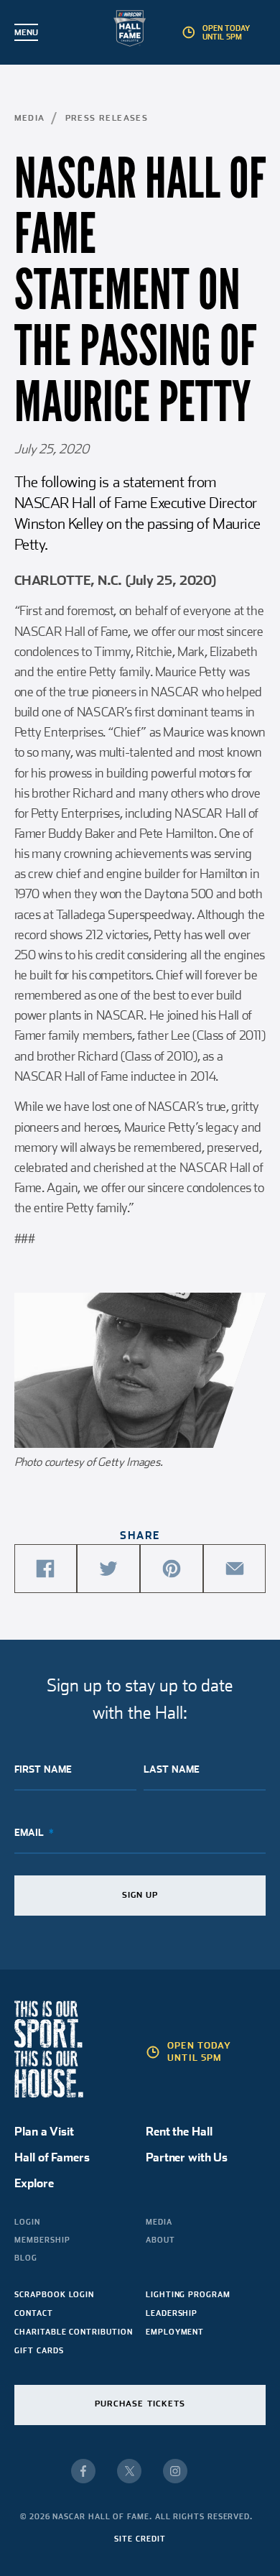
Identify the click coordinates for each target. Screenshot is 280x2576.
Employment (175, 2332)
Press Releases (107, 118)
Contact (33, 2313)
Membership (42, 2240)
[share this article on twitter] (108, 1569)
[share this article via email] (235, 1569)
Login (27, 2222)
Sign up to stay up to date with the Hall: (140, 1699)
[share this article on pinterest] (172, 1569)
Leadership (172, 2313)
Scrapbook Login (54, 2294)
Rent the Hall (179, 2132)
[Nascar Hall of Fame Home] (140, 31)
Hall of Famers (52, 2157)
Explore (34, 2183)
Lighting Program (188, 2294)
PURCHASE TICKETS (140, 2404)
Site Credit (140, 2539)
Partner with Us (187, 2157)
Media (30, 118)
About (160, 2240)
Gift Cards (39, 2350)
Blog (26, 2258)
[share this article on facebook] (46, 1569)
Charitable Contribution (73, 2332)
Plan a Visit (44, 2132)
